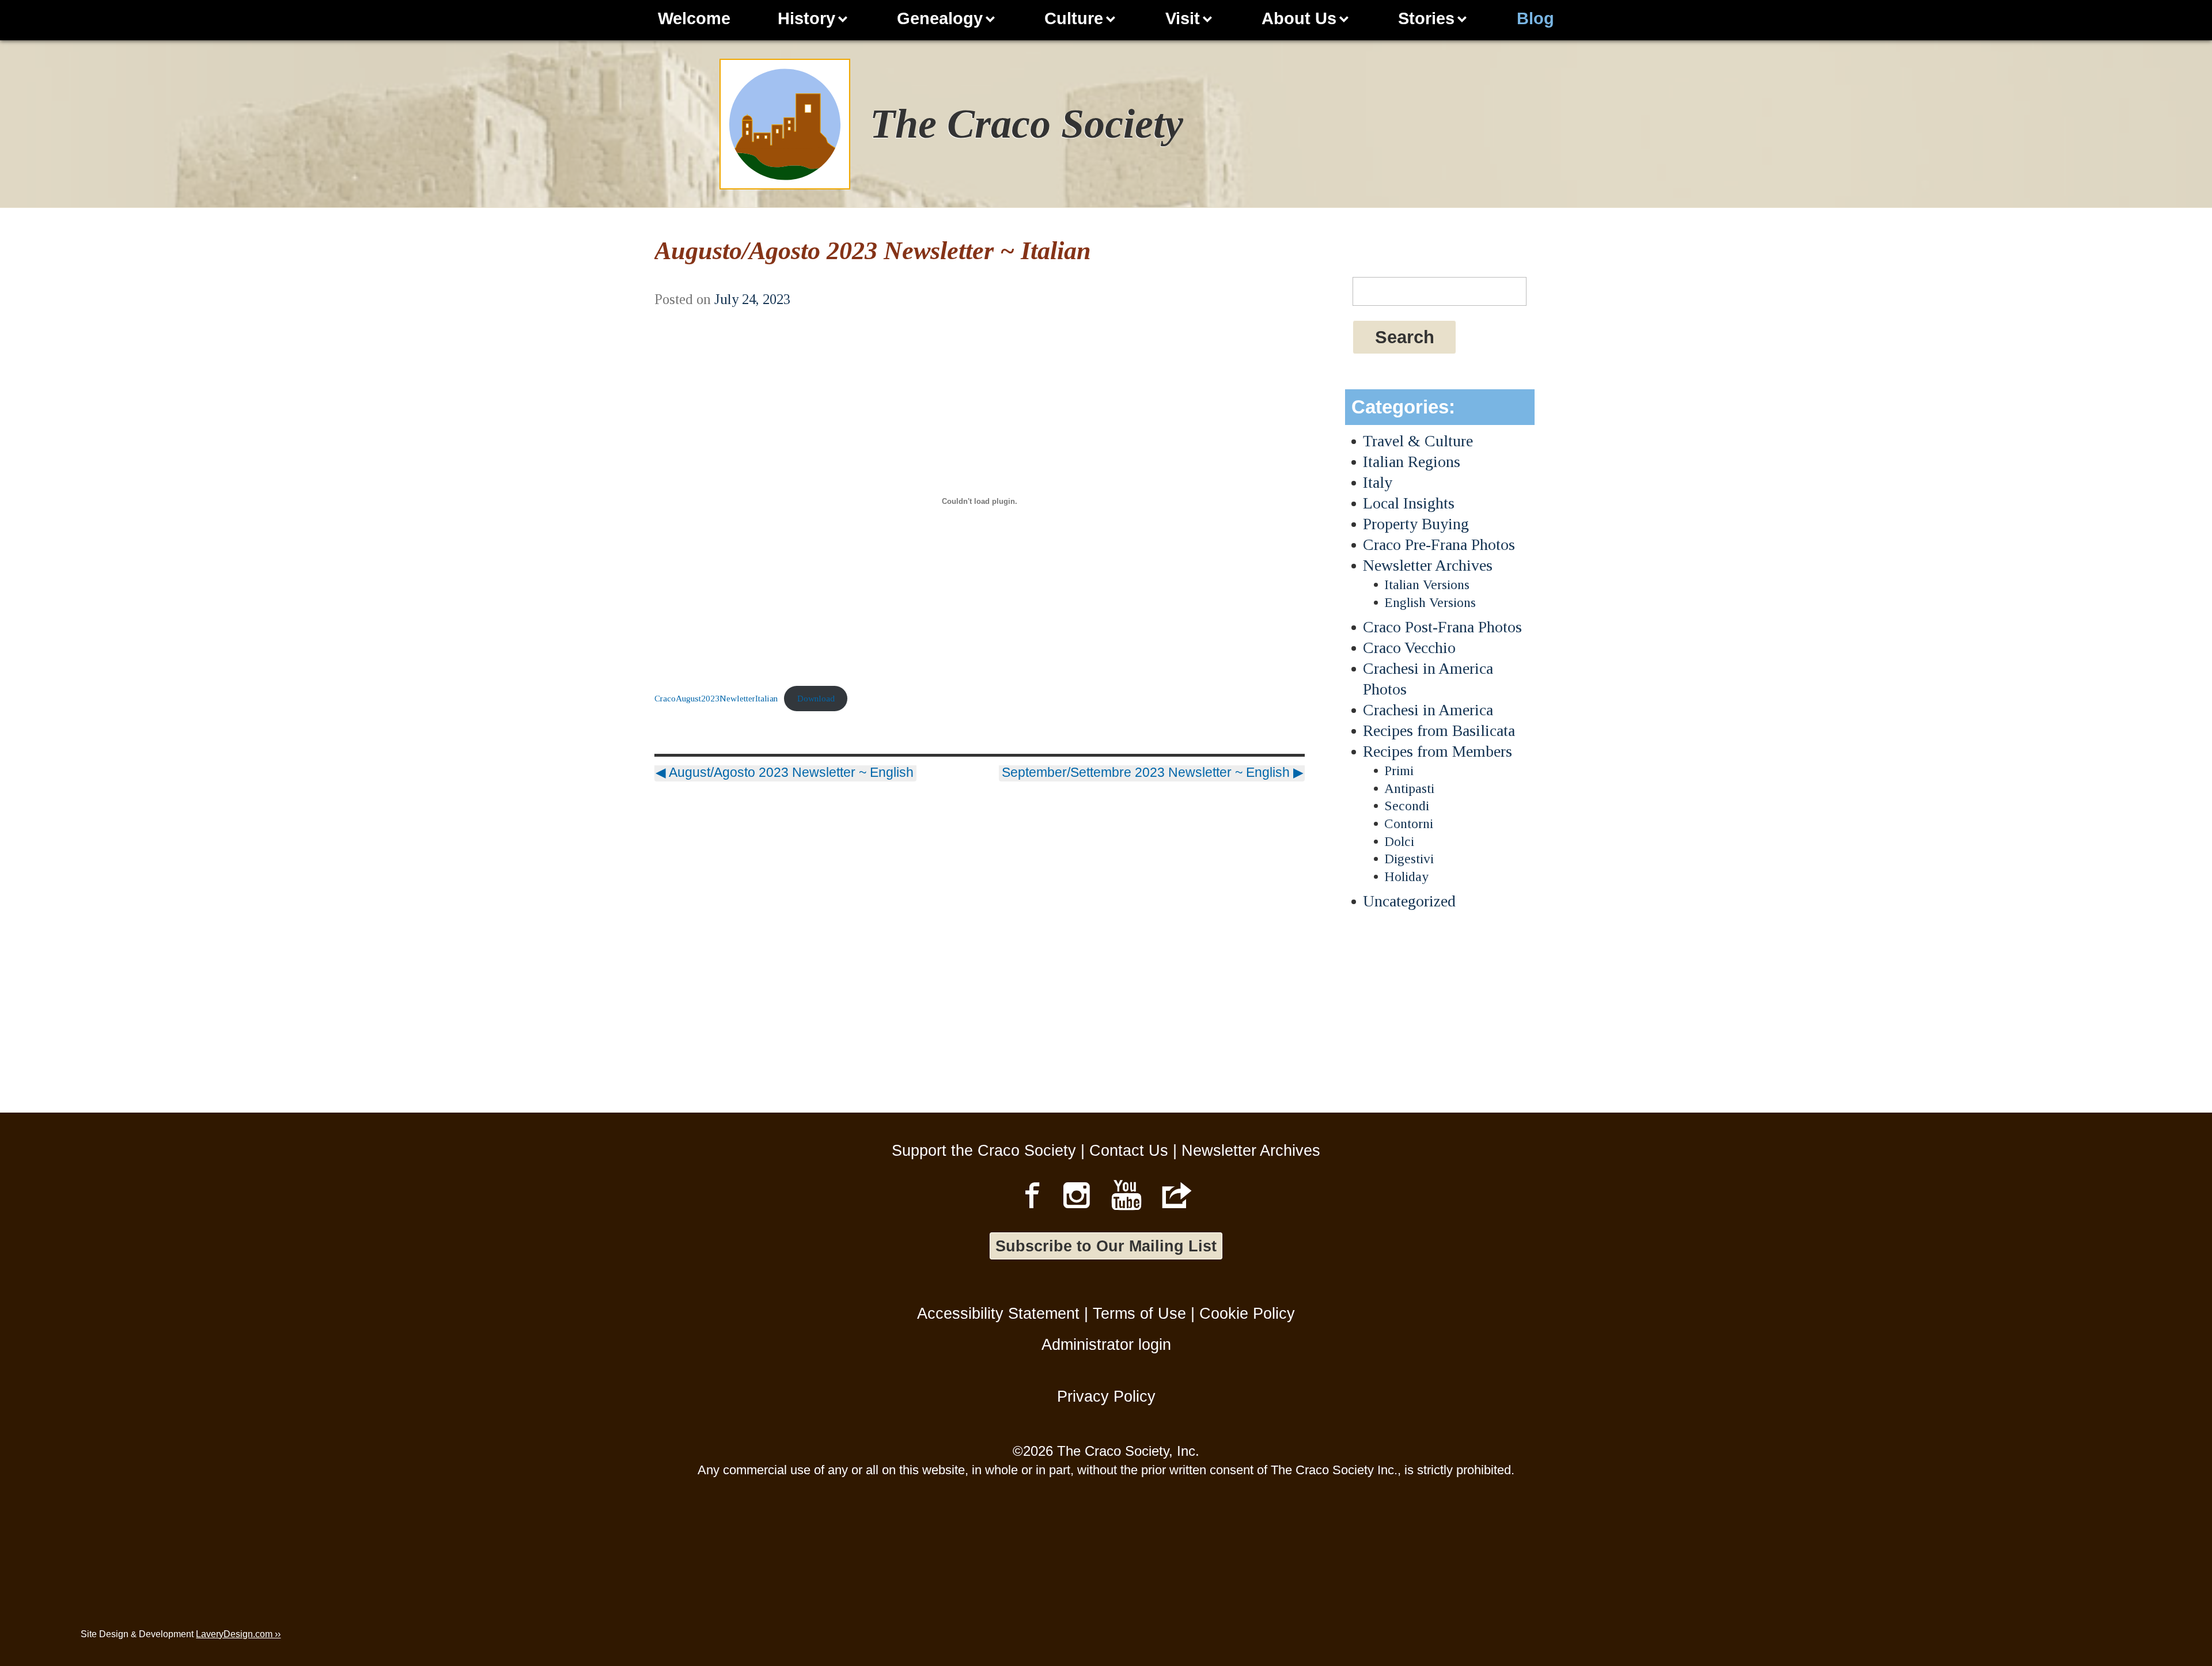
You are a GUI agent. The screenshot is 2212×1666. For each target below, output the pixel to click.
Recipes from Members (1438, 751)
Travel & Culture (1418, 441)
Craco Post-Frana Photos (1442, 627)
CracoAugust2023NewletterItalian (716, 698)
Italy (1378, 482)
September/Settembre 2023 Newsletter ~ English (1153, 772)
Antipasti (1409, 788)
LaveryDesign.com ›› (238, 1634)
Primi (1399, 771)
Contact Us (1129, 1150)
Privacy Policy (1106, 1396)
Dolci (1399, 841)
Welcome (694, 18)
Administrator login (1106, 1344)
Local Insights (1409, 503)
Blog (1535, 18)
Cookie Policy (1247, 1313)
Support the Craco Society (984, 1150)
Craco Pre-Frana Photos (1439, 544)
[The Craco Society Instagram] (1077, 1195)
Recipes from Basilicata (1439, 730)
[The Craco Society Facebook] (1032, 1195)
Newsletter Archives (1428, 565)
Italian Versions (1427, 585)
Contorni (1409, 823)
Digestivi (1409, 859)
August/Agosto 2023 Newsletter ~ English (785, 772)
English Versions (1430, 602)
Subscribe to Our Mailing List (1106, 1246)
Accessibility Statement (998, 1313)
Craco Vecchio (1409, 648)
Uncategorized (1409, 901)
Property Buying (1416, 524)
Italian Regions (1412, 462)
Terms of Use (1139, 1313)
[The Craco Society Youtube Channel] (1127, 1195)
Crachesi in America (1428, 710)
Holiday (1406, 876)
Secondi (1407, 806)
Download (816, 698)
